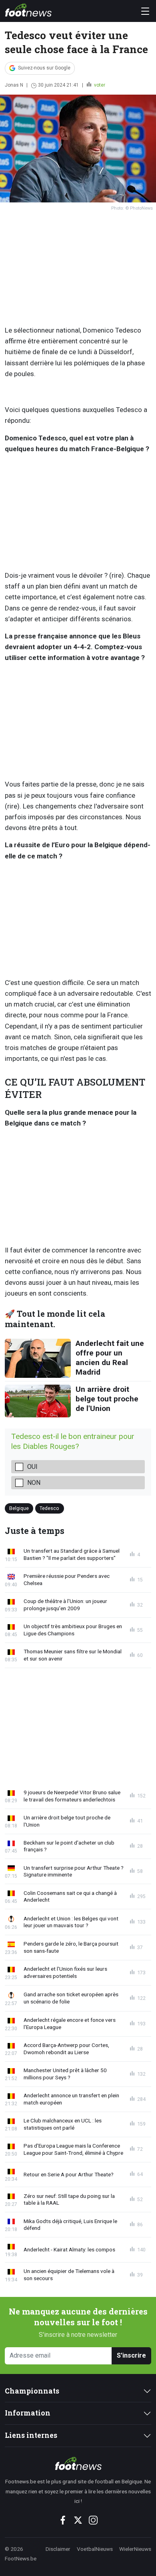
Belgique (19, 1508)
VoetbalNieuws (95, 2549)
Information (28, 2413)
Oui (32, 1467)
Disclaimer (58, 2549)
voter (99, 85)
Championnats (32, 2391)
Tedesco (49, 1508)
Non (34, 1483)
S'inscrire (131, 2355)
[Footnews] (78, 2463)
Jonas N (14, 85)
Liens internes (31, 2435)
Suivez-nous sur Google (44, 68)
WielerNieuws (135, 2549)
